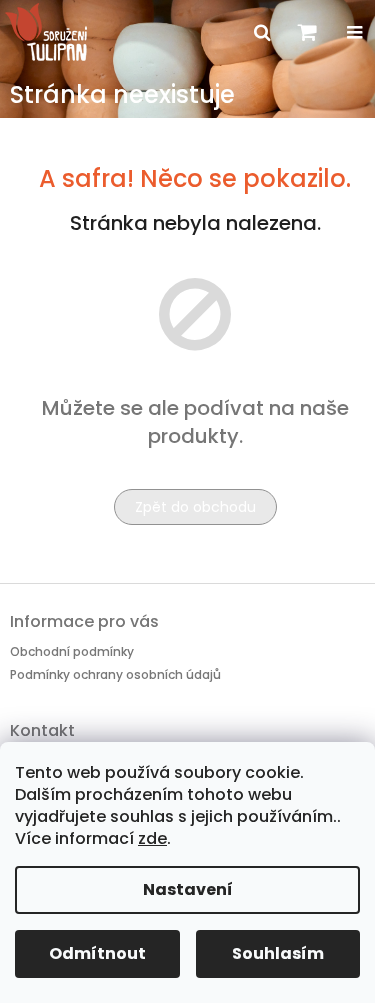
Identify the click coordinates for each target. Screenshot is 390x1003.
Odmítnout (97, 953)
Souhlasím (278, 953)
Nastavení (188, 889)
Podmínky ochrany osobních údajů (115, 674)
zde (152, 838)
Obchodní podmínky (72, 651)
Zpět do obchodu (195, 507)
